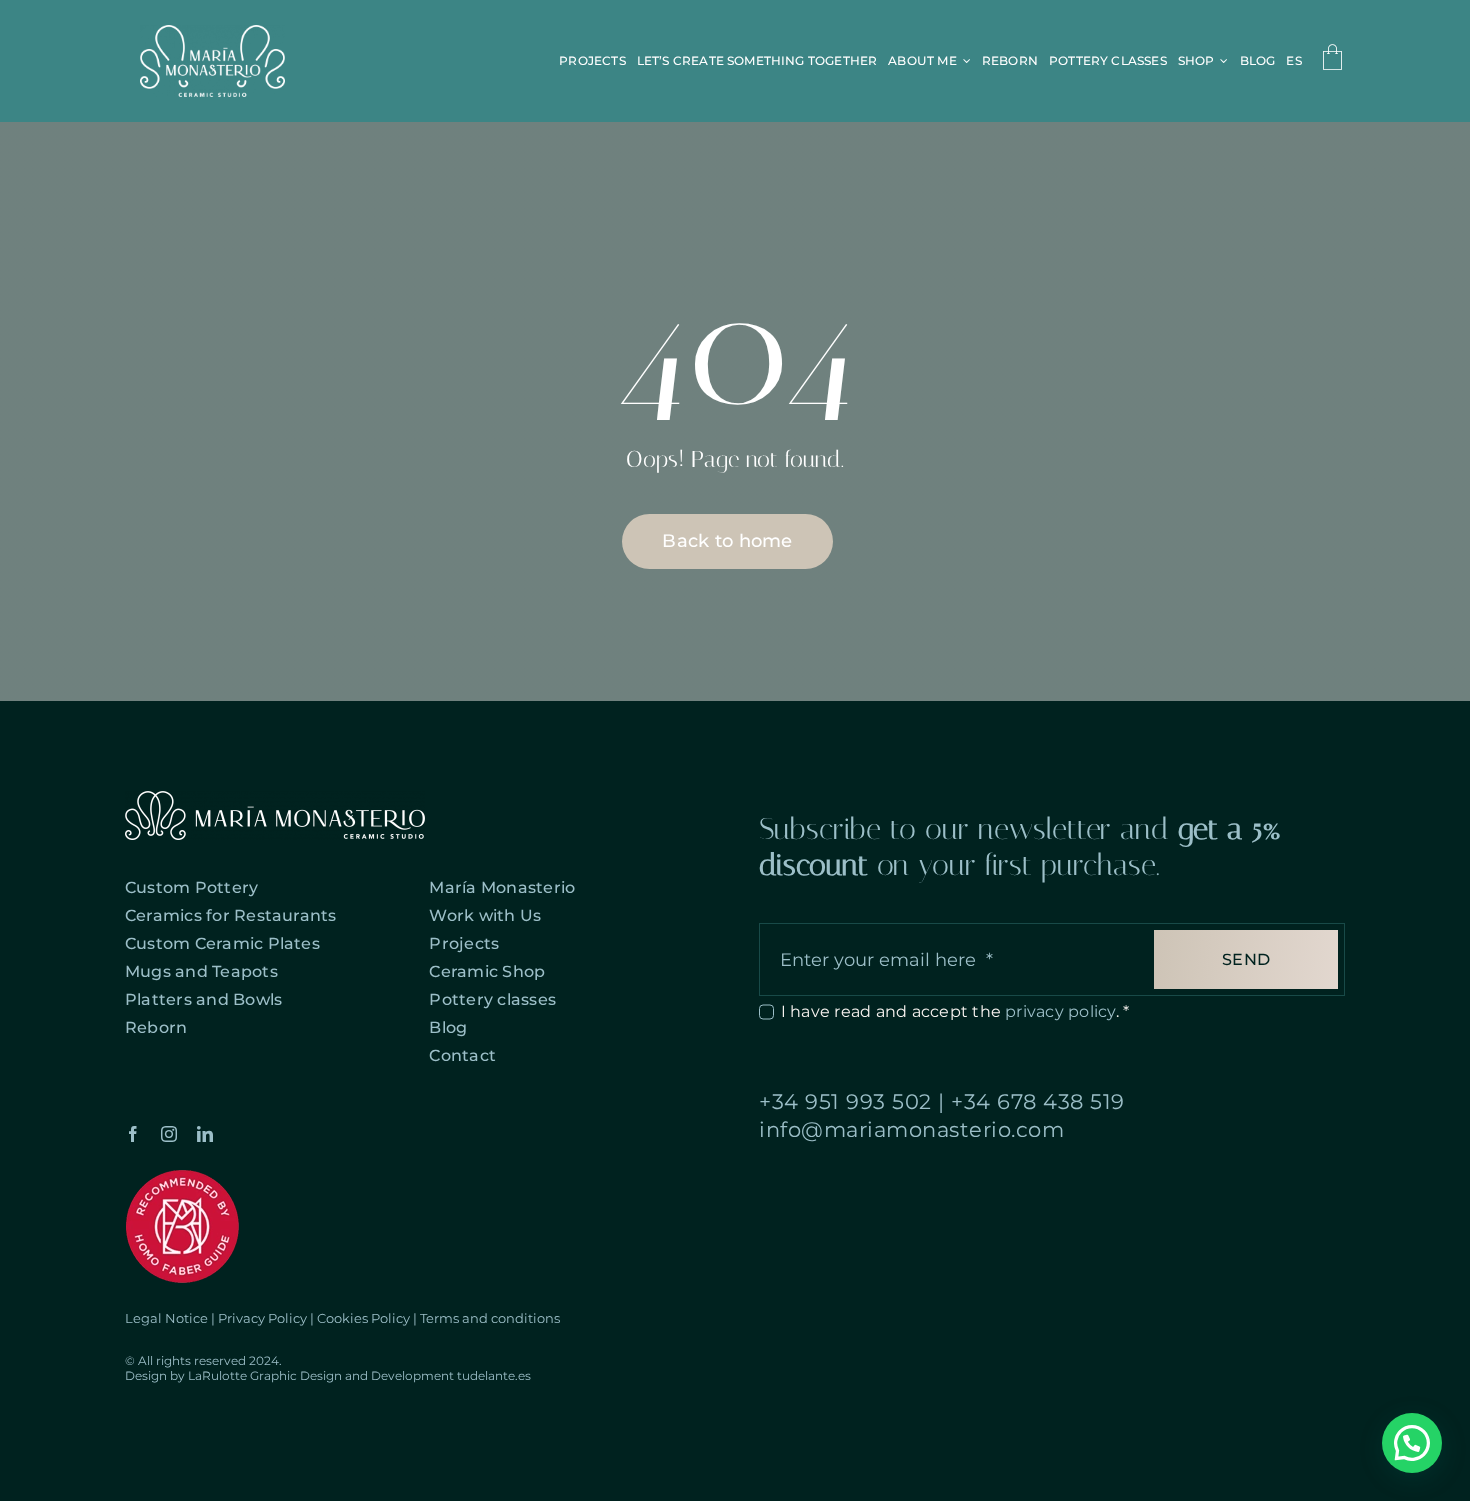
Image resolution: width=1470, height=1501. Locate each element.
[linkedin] (205, 1134)
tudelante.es (494, 1375)
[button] (1412, 1443)
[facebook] (133, 1134)
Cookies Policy (363, 1318)
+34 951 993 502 (845, 1101)
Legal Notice (166, 1318)
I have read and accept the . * (955, 1011)
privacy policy (1060, 1011)
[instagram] (169, 1134)
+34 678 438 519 (1038, 1101)
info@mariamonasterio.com (911, 1129)
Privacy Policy (262, 1318)
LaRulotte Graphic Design (265, 1375)
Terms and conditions (490, 1318)
